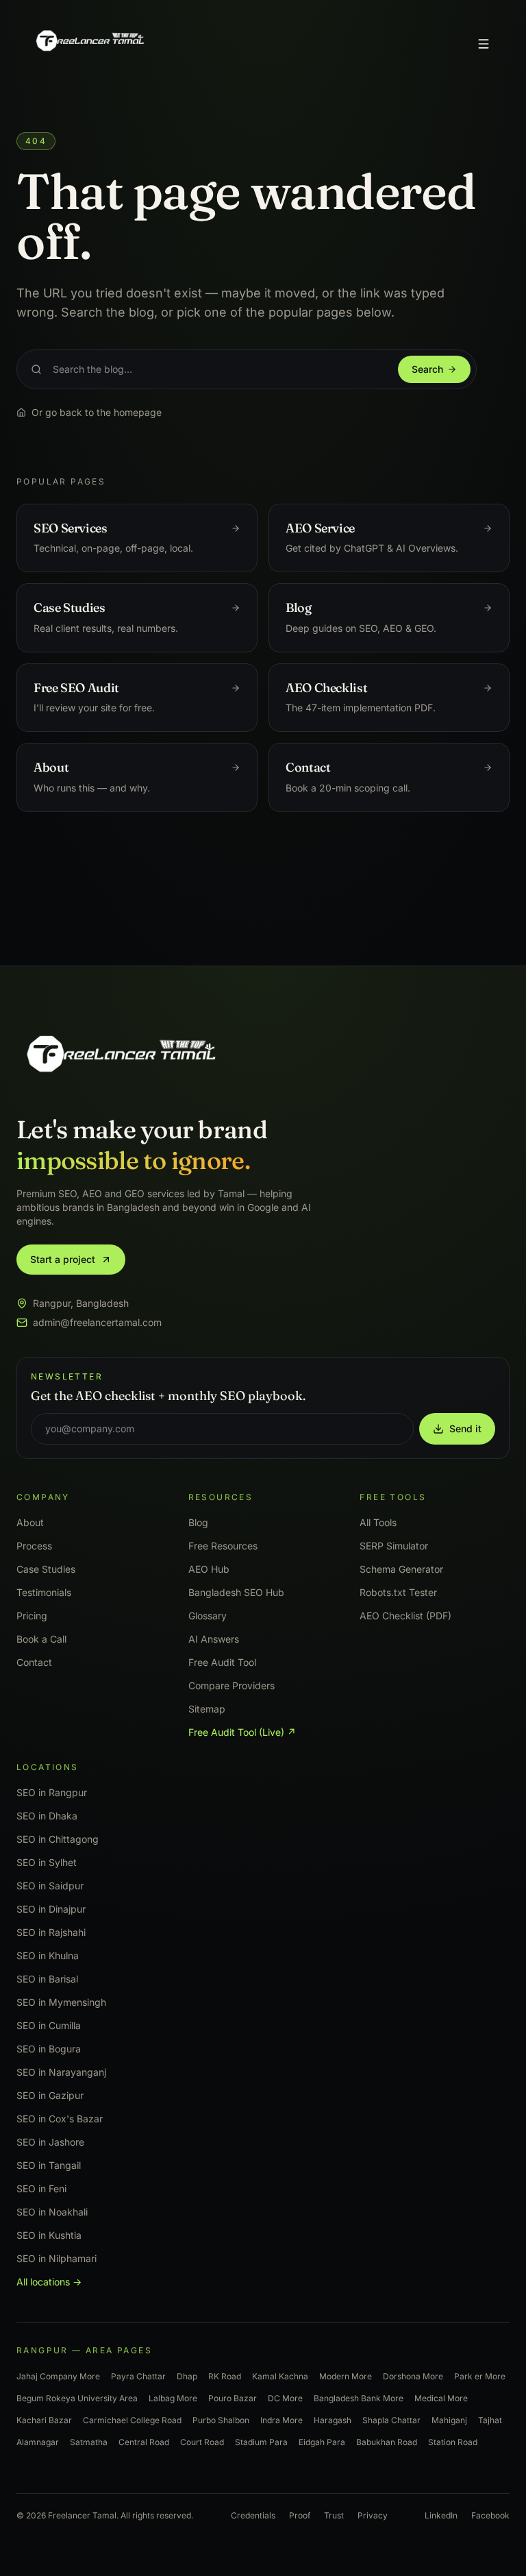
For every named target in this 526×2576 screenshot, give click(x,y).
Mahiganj (449, 2420)
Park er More (480, 2376)
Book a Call (41, 1639)
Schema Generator (401, 1569)
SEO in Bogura (49, 2049)
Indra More (281, 2420)
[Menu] (484, 44)
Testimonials (44, 1592)
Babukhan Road (387, 2442)
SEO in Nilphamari (57, 2258)
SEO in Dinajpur (51, 1909)
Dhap (187, 2376)
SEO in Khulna (48, 1955)
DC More (285, 2398)
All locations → (49, 2282)
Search (427, 369)
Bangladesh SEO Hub (236, 1592)
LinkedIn (441, 2515)
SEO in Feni (41, 2188)
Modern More (346, 2376)
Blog (198, 1522)
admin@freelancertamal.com (97, 1322)
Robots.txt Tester (398, 1592)
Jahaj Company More (58, 2376)
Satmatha (89, 2442)
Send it (465, 1428)
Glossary (208, 1616)
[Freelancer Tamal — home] (89, 44)
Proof (300, 2515)
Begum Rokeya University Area (77, 2398)
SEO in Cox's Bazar (60, 2119)
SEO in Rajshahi (51, 1932)
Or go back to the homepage (97, 412)
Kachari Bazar (44, 2420)
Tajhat (490, 2420)
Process (34, 1546)
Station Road (453, 2442)
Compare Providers (231, 1685)
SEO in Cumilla (49, 2025)
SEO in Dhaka (47, 1816)
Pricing (32, 1616)
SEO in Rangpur (52, 1792)
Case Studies (46, 1569)
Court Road (202, 2442)
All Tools (378, 1522)
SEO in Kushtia (49, 2235)
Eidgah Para (322, 2442)
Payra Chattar (138, 2376)
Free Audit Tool (222, 1662)
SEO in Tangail (49, 2165)
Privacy (373, 2515)
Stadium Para (261, 2442)
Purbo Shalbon (221, 2420)
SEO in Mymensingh (61, 2002)
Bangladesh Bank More (359, 2398)
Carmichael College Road (132, 2420)
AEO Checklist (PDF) (405, 1616)
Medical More (441, 2398)
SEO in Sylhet (47, 1862)
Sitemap (207, 1709)
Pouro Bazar (233, 2398)
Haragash (333, 2420)
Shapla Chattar (391, 2420)
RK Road (225, 2376)
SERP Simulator (394, 1546)
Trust (334, 2515)
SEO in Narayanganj (61, 2072)
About (30, 1522)
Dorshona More (413, 2376)
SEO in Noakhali (52, 2212)
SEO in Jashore (50, 2142)
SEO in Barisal (47, 1979)
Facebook (490, 2515)
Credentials (253, 2515)
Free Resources (223, 1546)
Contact (34, 1662)
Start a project (63, 1259)
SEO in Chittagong (58, 1839)
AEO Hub (209, 1569)
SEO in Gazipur (50, 2095)
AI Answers (214, 1639)
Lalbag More (173, 2398)
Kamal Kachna (280, 2376)
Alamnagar (38, 2442)
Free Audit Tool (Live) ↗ (242, 1732)
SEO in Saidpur (50, 1886)
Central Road (144, 2442)
